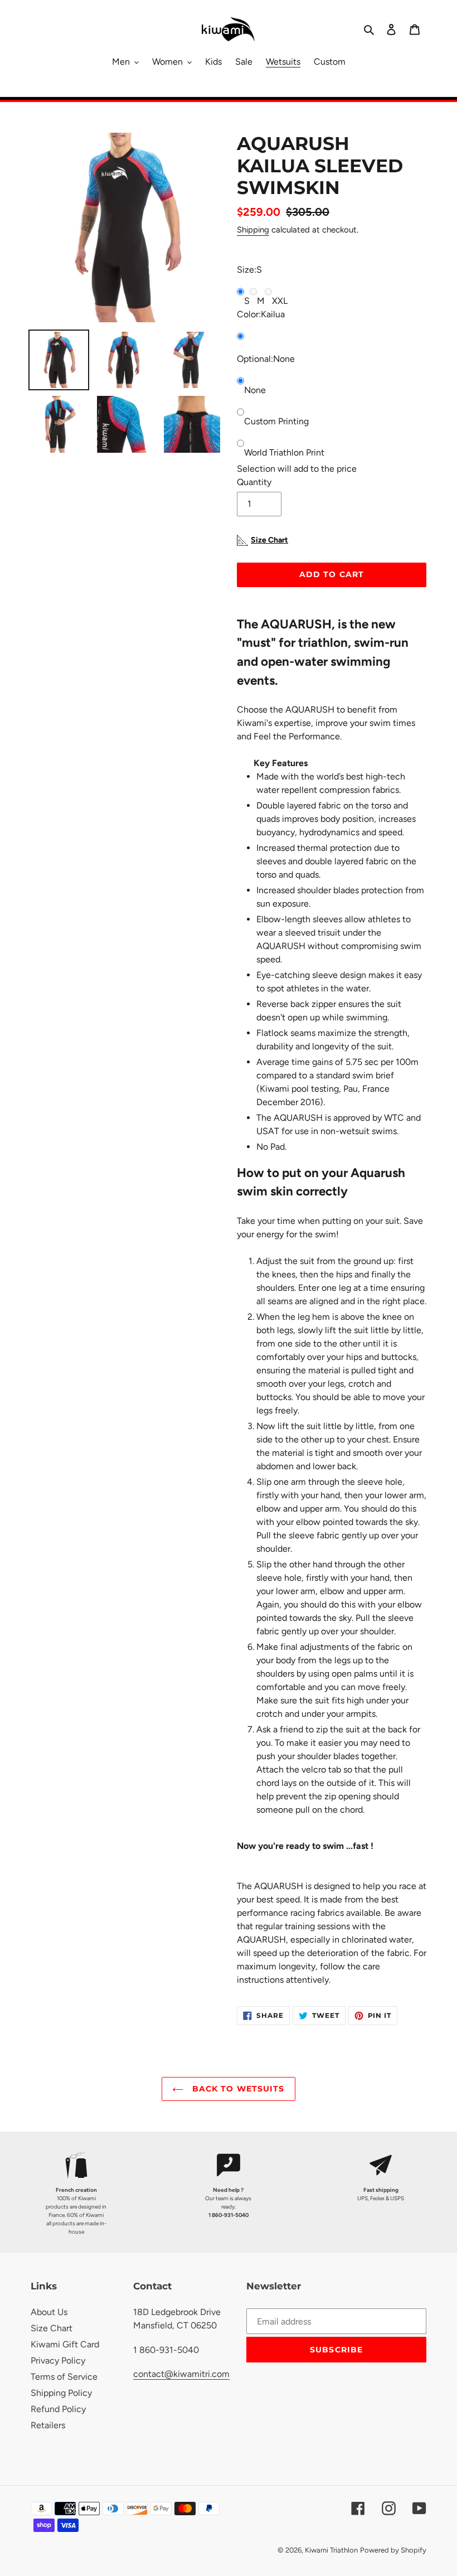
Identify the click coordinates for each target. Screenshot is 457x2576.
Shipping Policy (61, 2393)
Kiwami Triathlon (331, 2550)
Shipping (253, 230)
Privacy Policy (58, 2360)
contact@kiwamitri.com (181, 2374)
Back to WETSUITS (237, 2089)
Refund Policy (58, 2409)
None (255, 390)
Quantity (254, 482)
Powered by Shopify (393, 2550)
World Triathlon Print (284, 452)
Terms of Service (64, 2377)
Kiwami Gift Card (65, 2344)
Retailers (48, 2425)
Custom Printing (276, 421)
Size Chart (52, 2328)
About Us (49, 2312)
